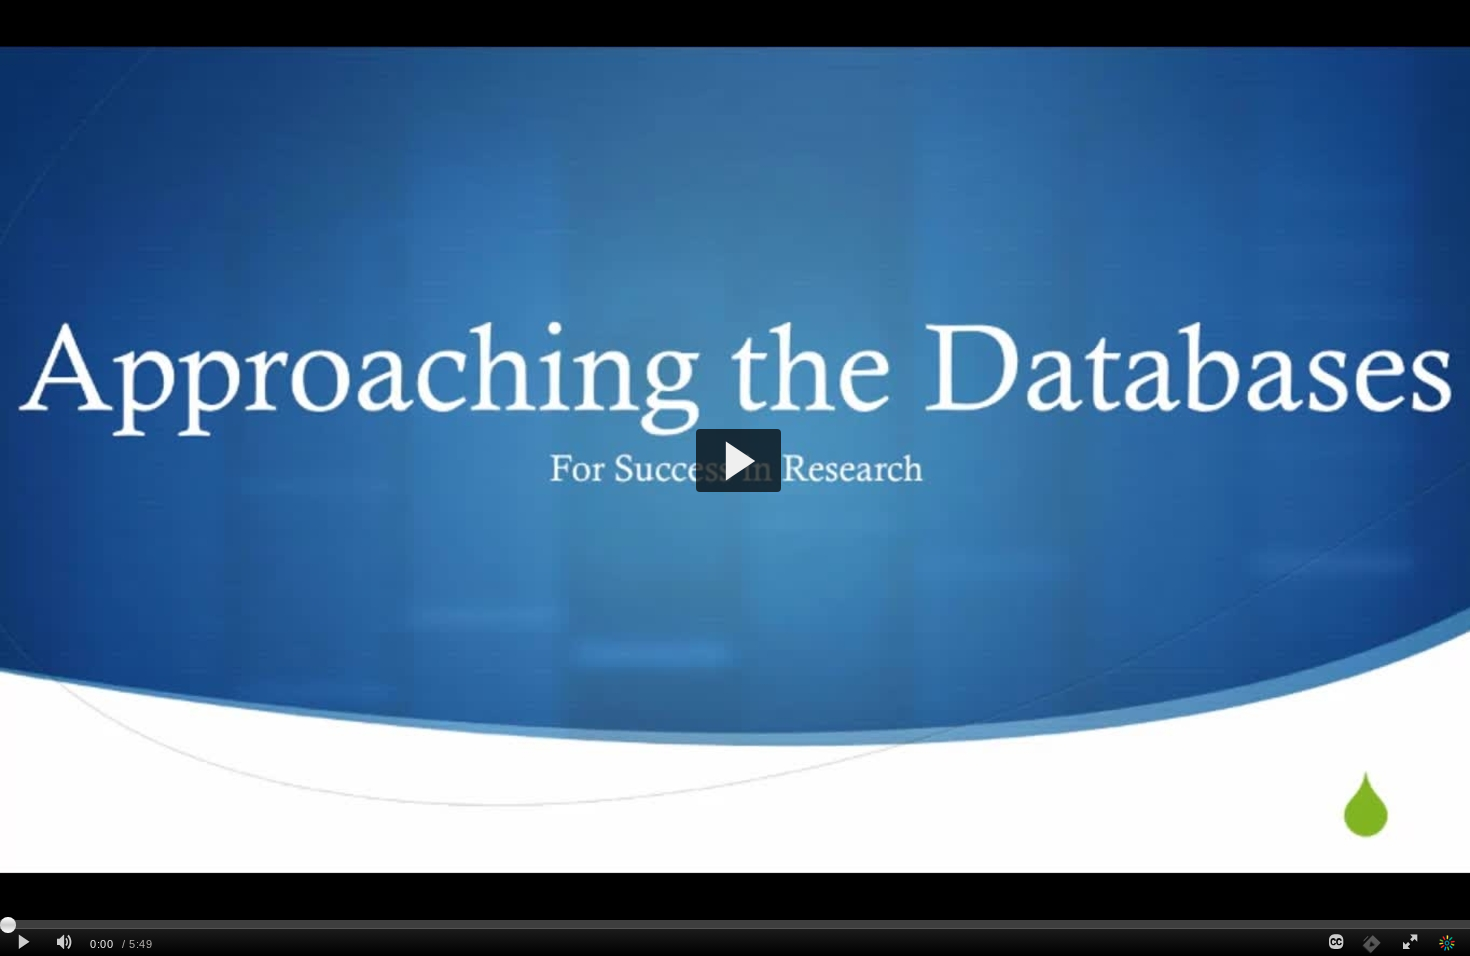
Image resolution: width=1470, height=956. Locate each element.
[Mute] (64, 942)
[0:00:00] (8, 925)
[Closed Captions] (1335, 942)
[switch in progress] (1370, 942)
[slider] (735, 924)
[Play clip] (23, 942)
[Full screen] (1410, 942)
